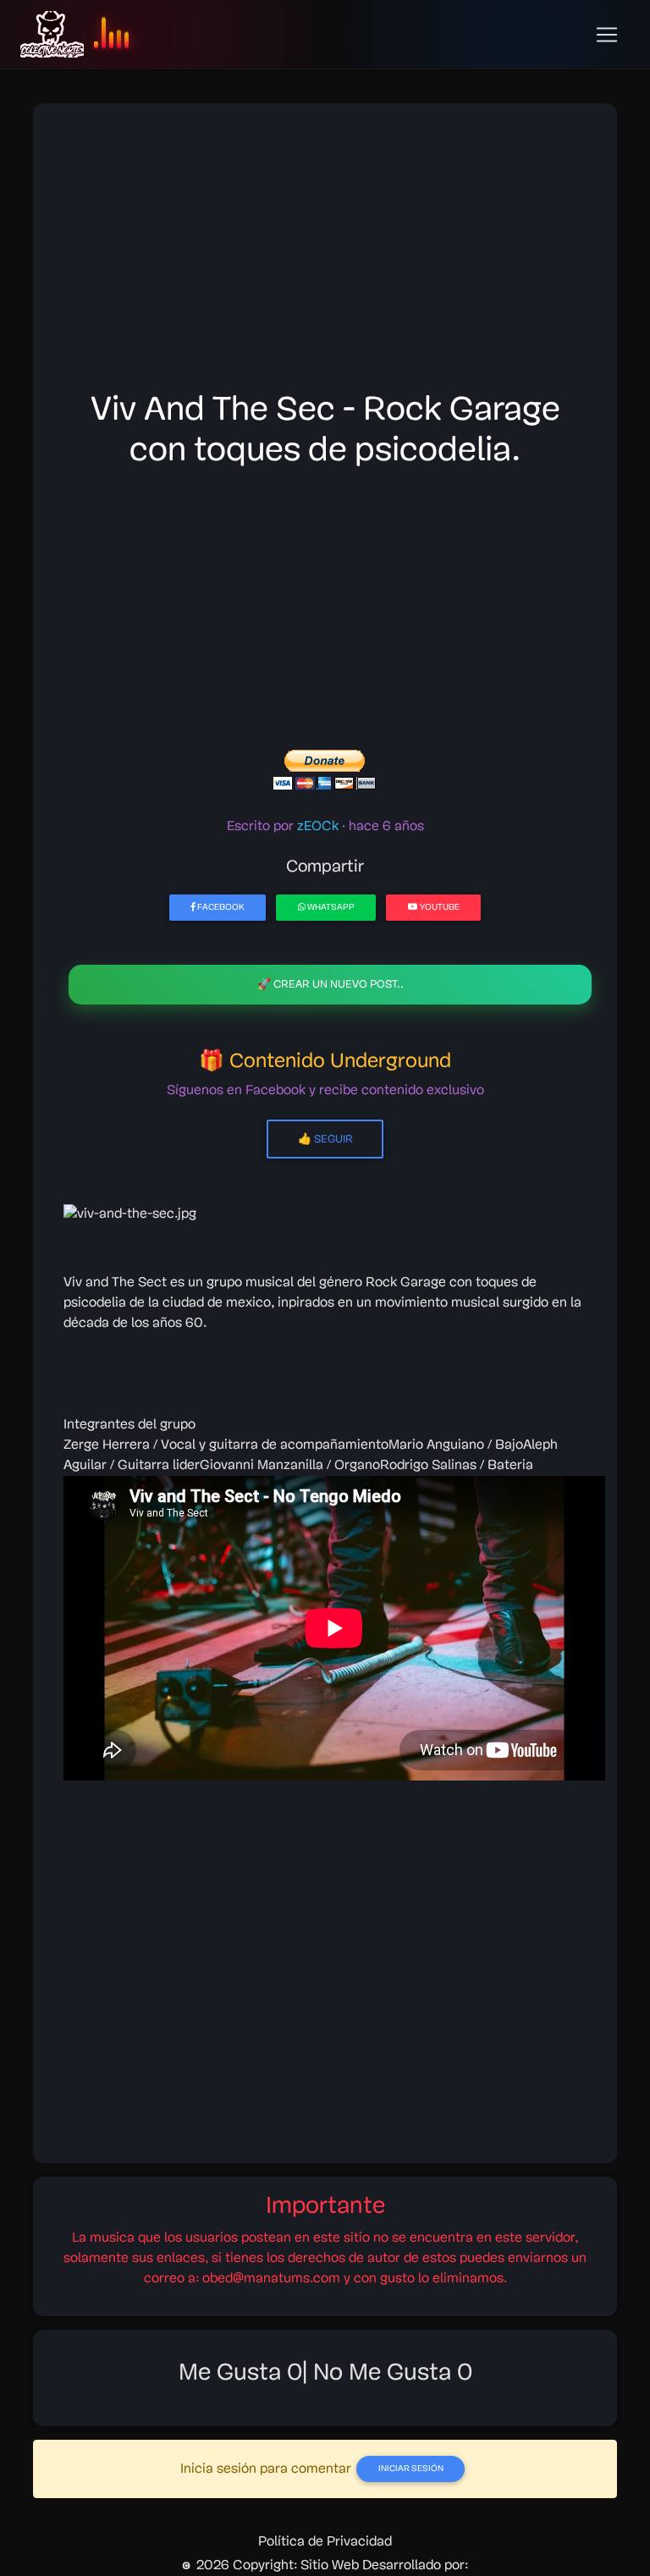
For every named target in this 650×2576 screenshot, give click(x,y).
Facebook (220, 908)
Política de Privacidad (325, 2542)
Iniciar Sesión (411, 2469)
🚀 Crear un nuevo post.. (331, 985)
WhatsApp (330, 908)
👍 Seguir (325, 1139)
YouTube (439, 908)
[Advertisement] (325, 252)
